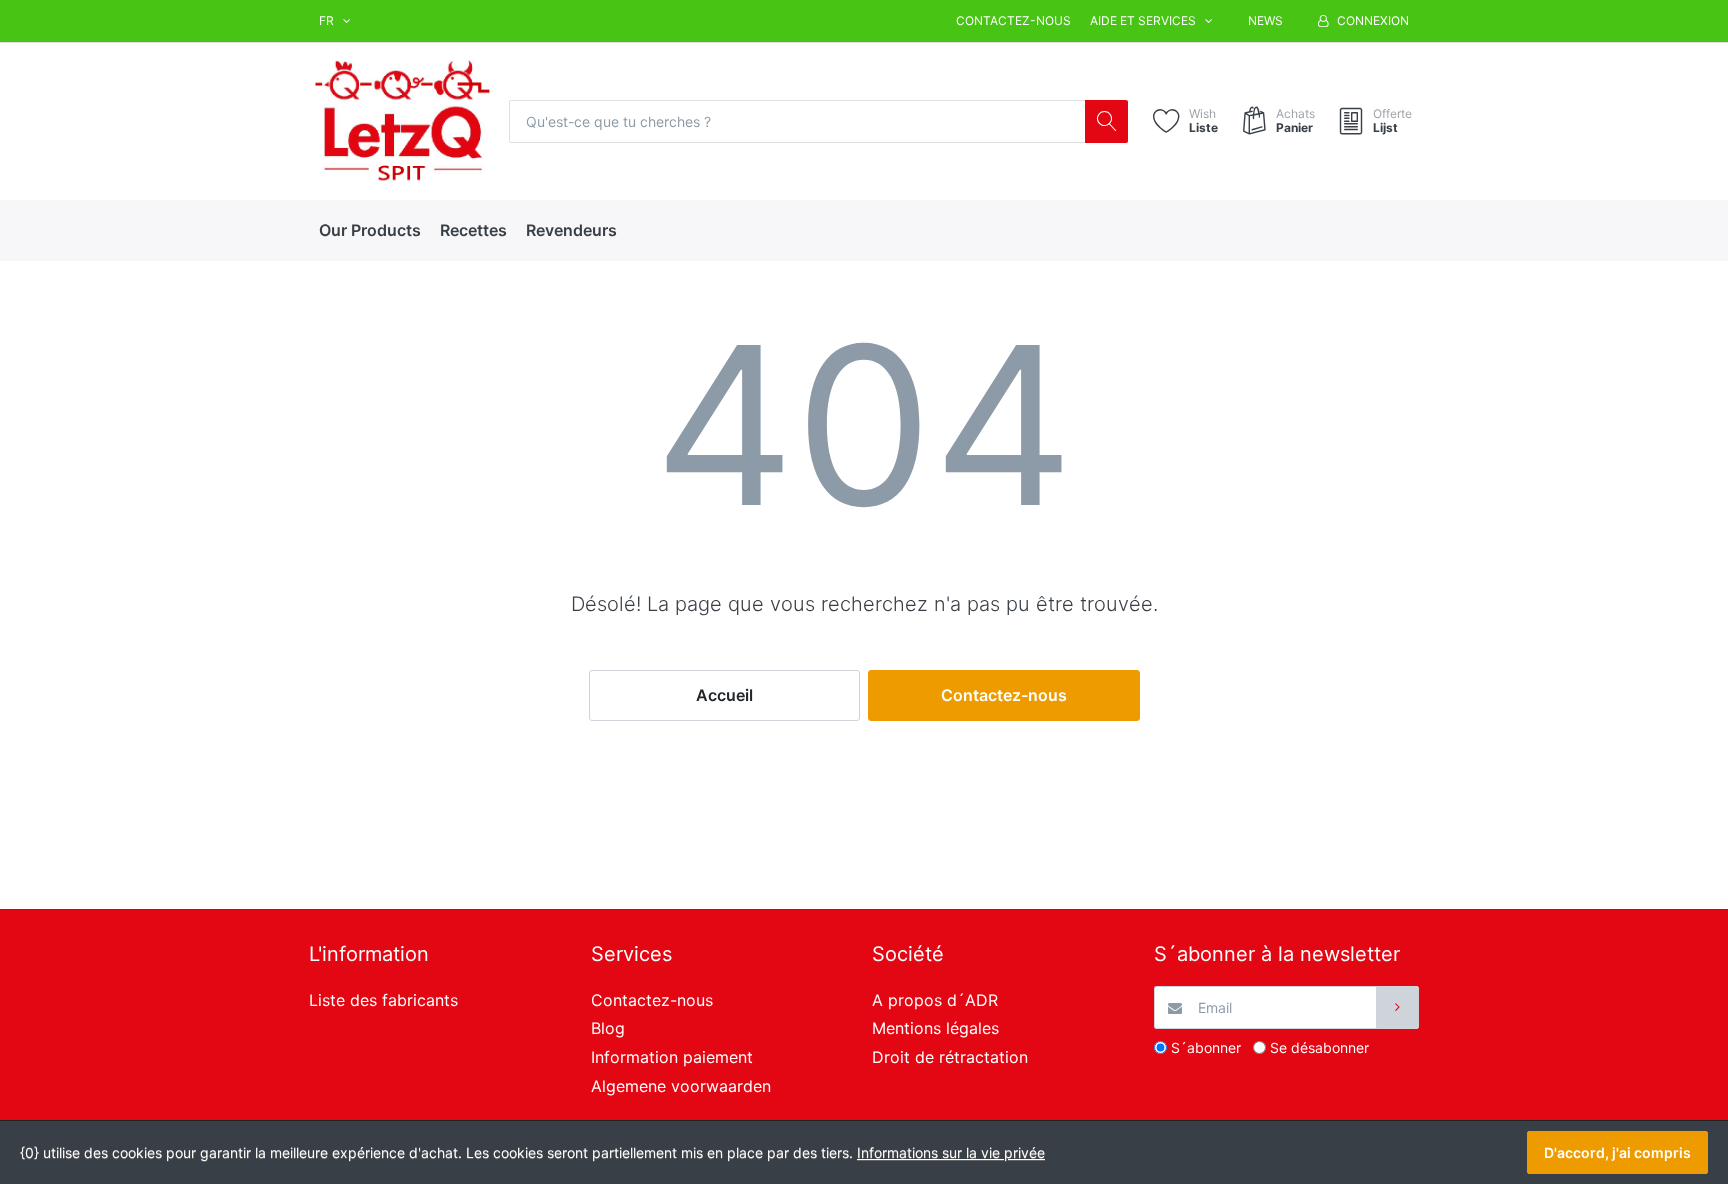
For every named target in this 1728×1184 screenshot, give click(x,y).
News (1265, 20)
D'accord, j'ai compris (1617, 1152)
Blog (608, 1028)
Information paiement (672, 1057)
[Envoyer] (1397, 1007)
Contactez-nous (1013, 20)
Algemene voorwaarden (681, 1086)
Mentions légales (935, 1028)
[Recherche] (1106, 121)
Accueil (724, 695)
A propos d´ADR (935, 1000)
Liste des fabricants (383, 1000)
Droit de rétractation (950, 1057)
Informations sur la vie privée (951, 1152)
